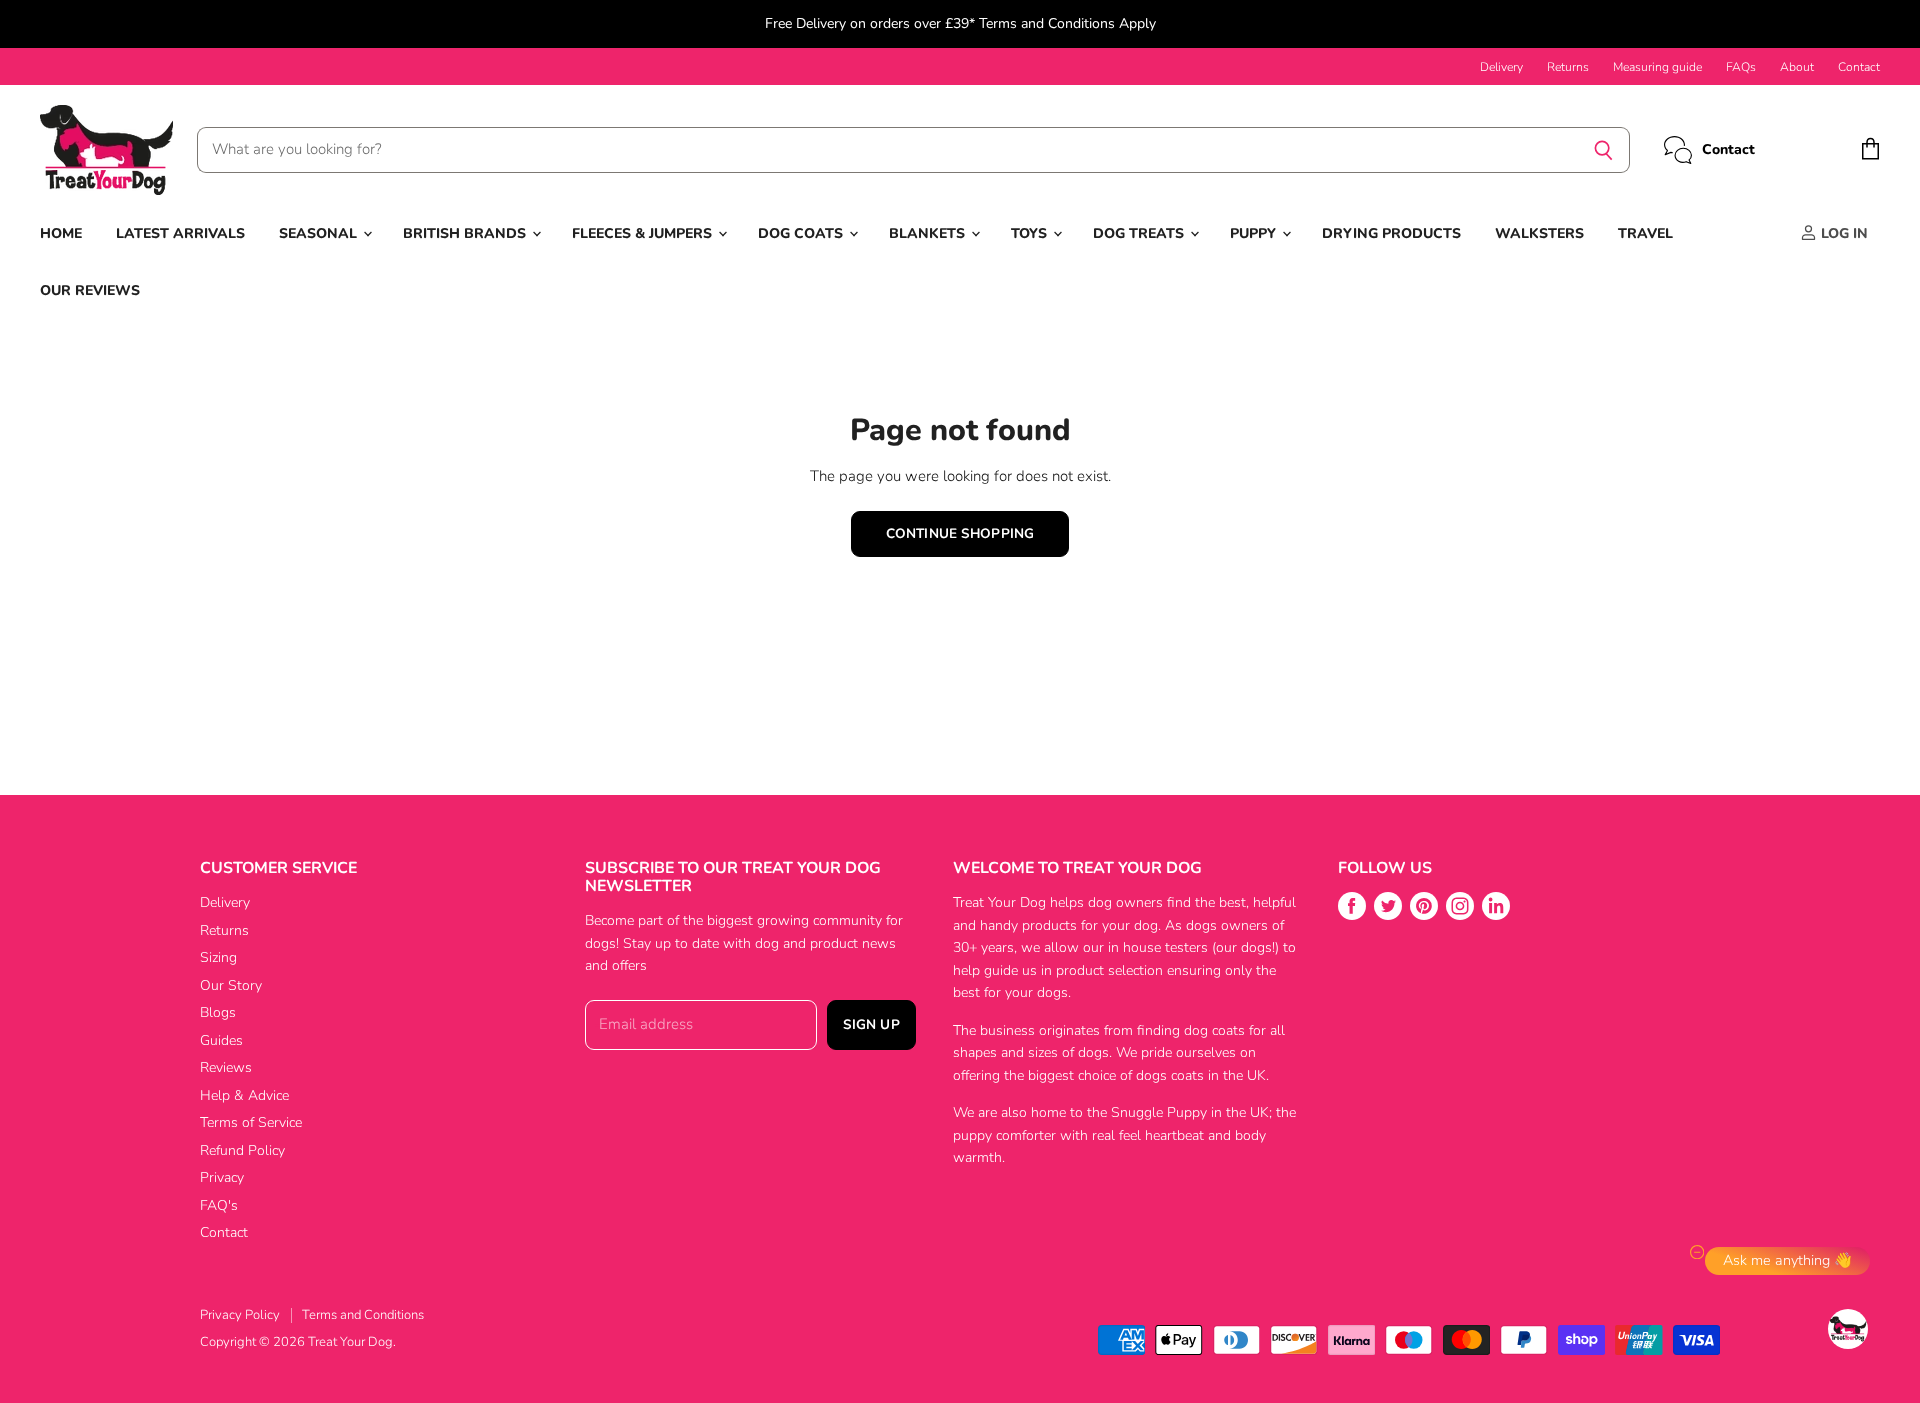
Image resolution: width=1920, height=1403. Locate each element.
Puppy (1255, 233)
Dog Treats (1140, 233)
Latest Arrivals (180, 233)
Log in (1842, 233)
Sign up (871, 1024)
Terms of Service (251, 1122)
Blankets (929, 233)
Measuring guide (1657, 67)
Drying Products (1391, 233)
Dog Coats (802, 233)
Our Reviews (90, 290)
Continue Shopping (960, 533)
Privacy (222, 1177)
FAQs (1741, 67)
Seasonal (320, 233)
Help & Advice (244, 1095)
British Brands (466, 233)
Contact (1859, 67)
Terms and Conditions (363, 1315)
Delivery (1501, 67)
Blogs (218, 1012)
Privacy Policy (240, 1315)
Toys (1031, 233)
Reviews (226, 1067)
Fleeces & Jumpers (644, 233)
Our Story (231, 985)
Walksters (1539, 233)
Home (61, 233)
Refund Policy (242, 1150)
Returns (1568, 67)
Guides (221, 1040)
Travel (1645, 233)
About (1797, 67)
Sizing (218, 957)
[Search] (1603, 150)
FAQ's (219, 1205)
